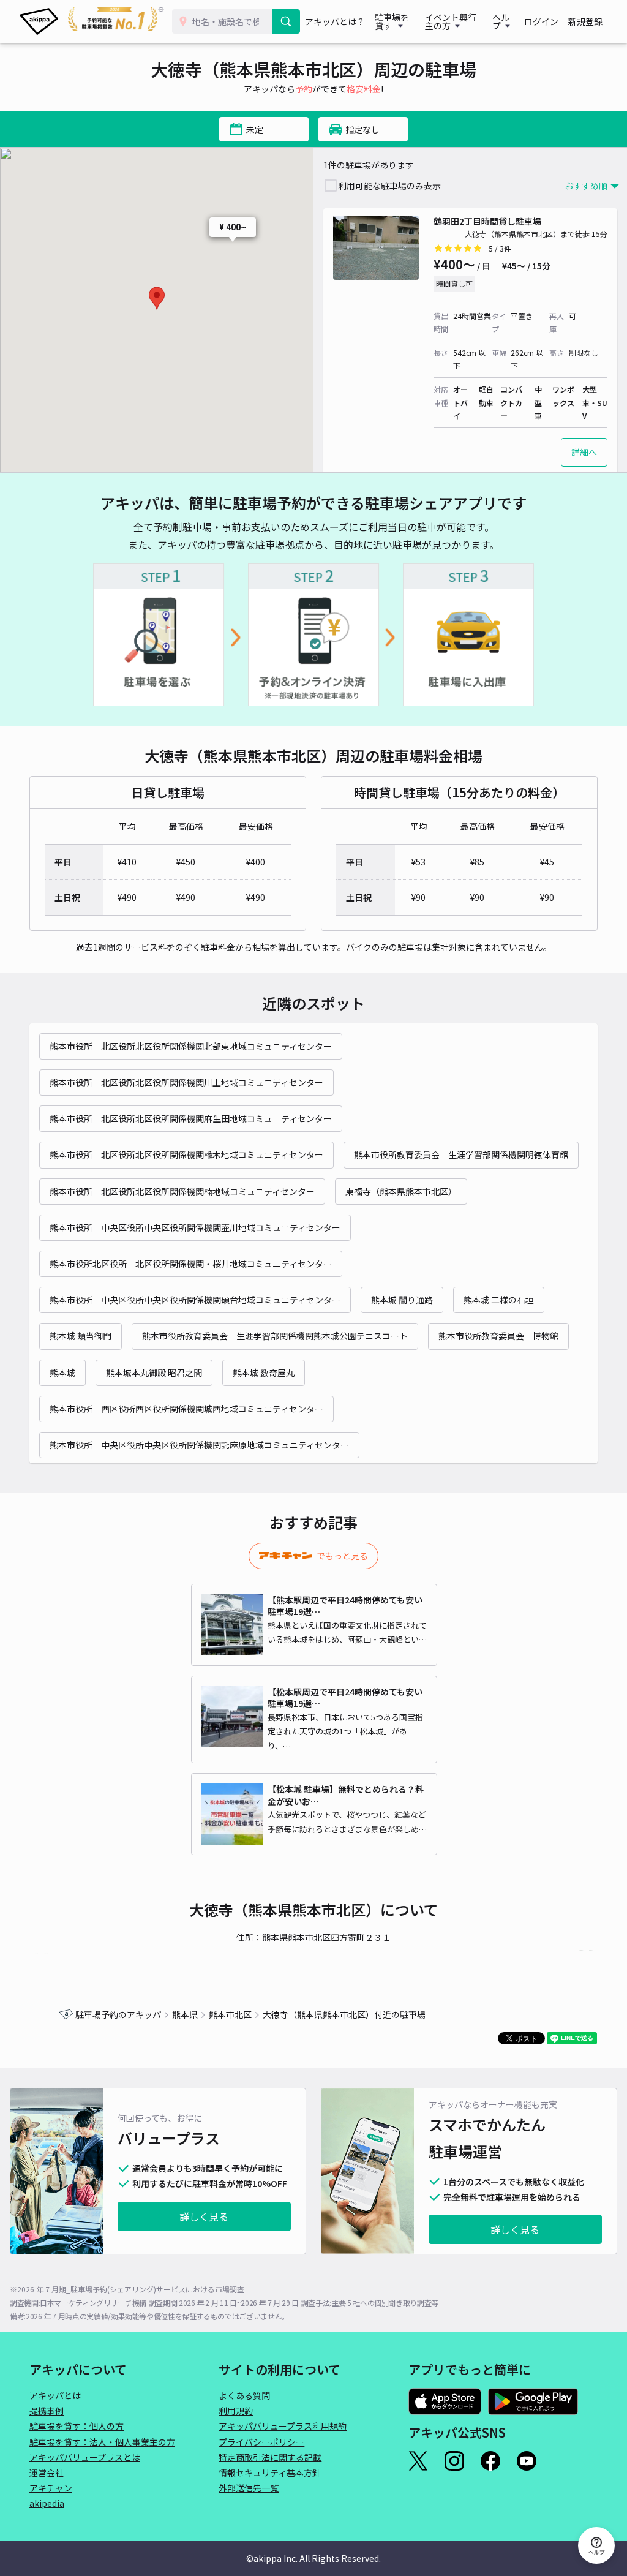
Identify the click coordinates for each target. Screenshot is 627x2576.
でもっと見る (342, 1556)
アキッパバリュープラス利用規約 (283, 2426)
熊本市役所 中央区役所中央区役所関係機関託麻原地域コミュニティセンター (199, 1445)
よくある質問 (244, 2395)
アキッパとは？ (335, 21)
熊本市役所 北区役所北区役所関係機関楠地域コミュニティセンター (182, 1191)
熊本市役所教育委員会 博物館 (498, 1336)
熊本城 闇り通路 (402, 1300)
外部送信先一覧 (249, 2488)
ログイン (541, 21)
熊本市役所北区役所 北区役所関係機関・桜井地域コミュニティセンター (191, 1264)
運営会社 (47, 2472)
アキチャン (51, 2488)
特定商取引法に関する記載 (270, 2457)
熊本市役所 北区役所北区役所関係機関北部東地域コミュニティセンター (191, 1046)
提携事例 (47, 2411)
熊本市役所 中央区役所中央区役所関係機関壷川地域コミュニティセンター (195, 1227)
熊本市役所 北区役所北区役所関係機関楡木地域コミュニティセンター (186, 1154)
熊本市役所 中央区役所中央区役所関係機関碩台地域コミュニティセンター (195, 1300)
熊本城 (62, 1373)
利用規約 (236, 2411)
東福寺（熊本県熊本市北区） (401, 1191)
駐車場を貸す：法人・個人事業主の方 (102, 2442)
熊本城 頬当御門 (81, 1336)
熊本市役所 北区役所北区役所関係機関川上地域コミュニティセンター (186, 1082)
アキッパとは (55, 2395)
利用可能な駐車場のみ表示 (389, 186)
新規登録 (585, 21)
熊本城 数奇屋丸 (264, 1373)
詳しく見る (204, 2216)
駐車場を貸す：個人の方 (77, 2426)
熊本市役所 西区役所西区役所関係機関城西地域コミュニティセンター (186, 1409)
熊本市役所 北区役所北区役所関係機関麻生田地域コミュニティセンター (191, 1118)
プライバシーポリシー (261, 2442)
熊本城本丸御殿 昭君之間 (154, 1373)
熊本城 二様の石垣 (499, 1300)
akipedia (47, 2503)
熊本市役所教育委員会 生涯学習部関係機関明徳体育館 (461, 1154)
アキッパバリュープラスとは (85, 2457)
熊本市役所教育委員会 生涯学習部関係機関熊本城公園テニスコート (275, 1336)
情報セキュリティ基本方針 (270, 2472)
